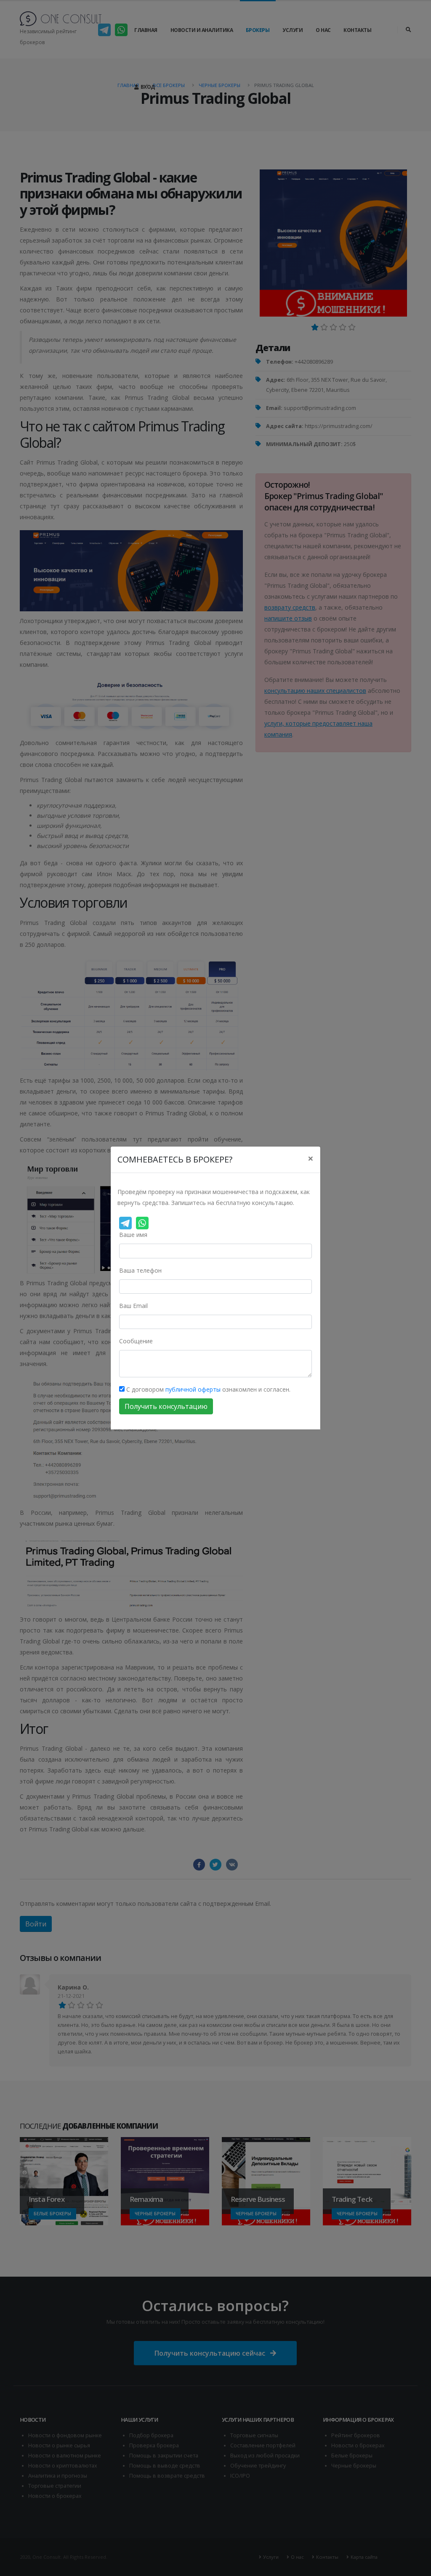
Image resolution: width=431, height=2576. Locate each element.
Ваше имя (133, 1235)
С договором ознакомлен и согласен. (208, 1389)
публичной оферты (193, 1389)
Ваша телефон (140, 1270)
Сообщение (136, 1341)
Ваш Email (133, 1306)
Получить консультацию (166, 1406)
